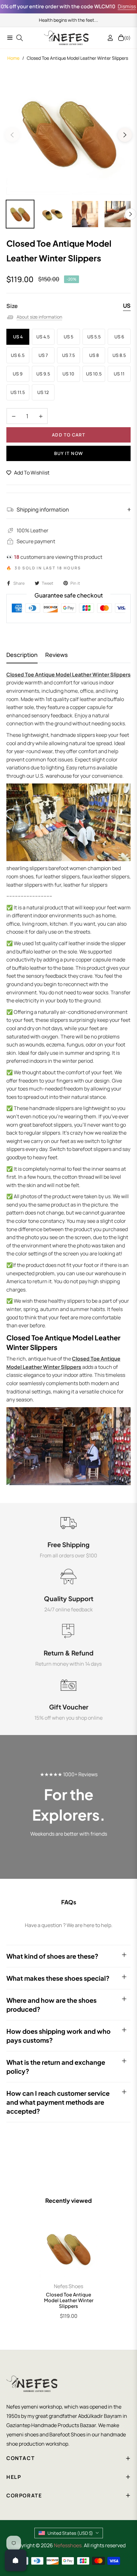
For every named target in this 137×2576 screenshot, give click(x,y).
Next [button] (125, 135)
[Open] (16, 2560)
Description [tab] (22, 655)
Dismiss (114, 6)
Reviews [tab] (57, 655)
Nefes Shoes (68, 2286)
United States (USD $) (70, 2533)
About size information (39, 317)
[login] (108, 38)
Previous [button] (12, 135)
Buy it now (69, 453)
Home (13, 58)
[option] (68, 132)
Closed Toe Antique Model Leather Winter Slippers (69, 2300)
